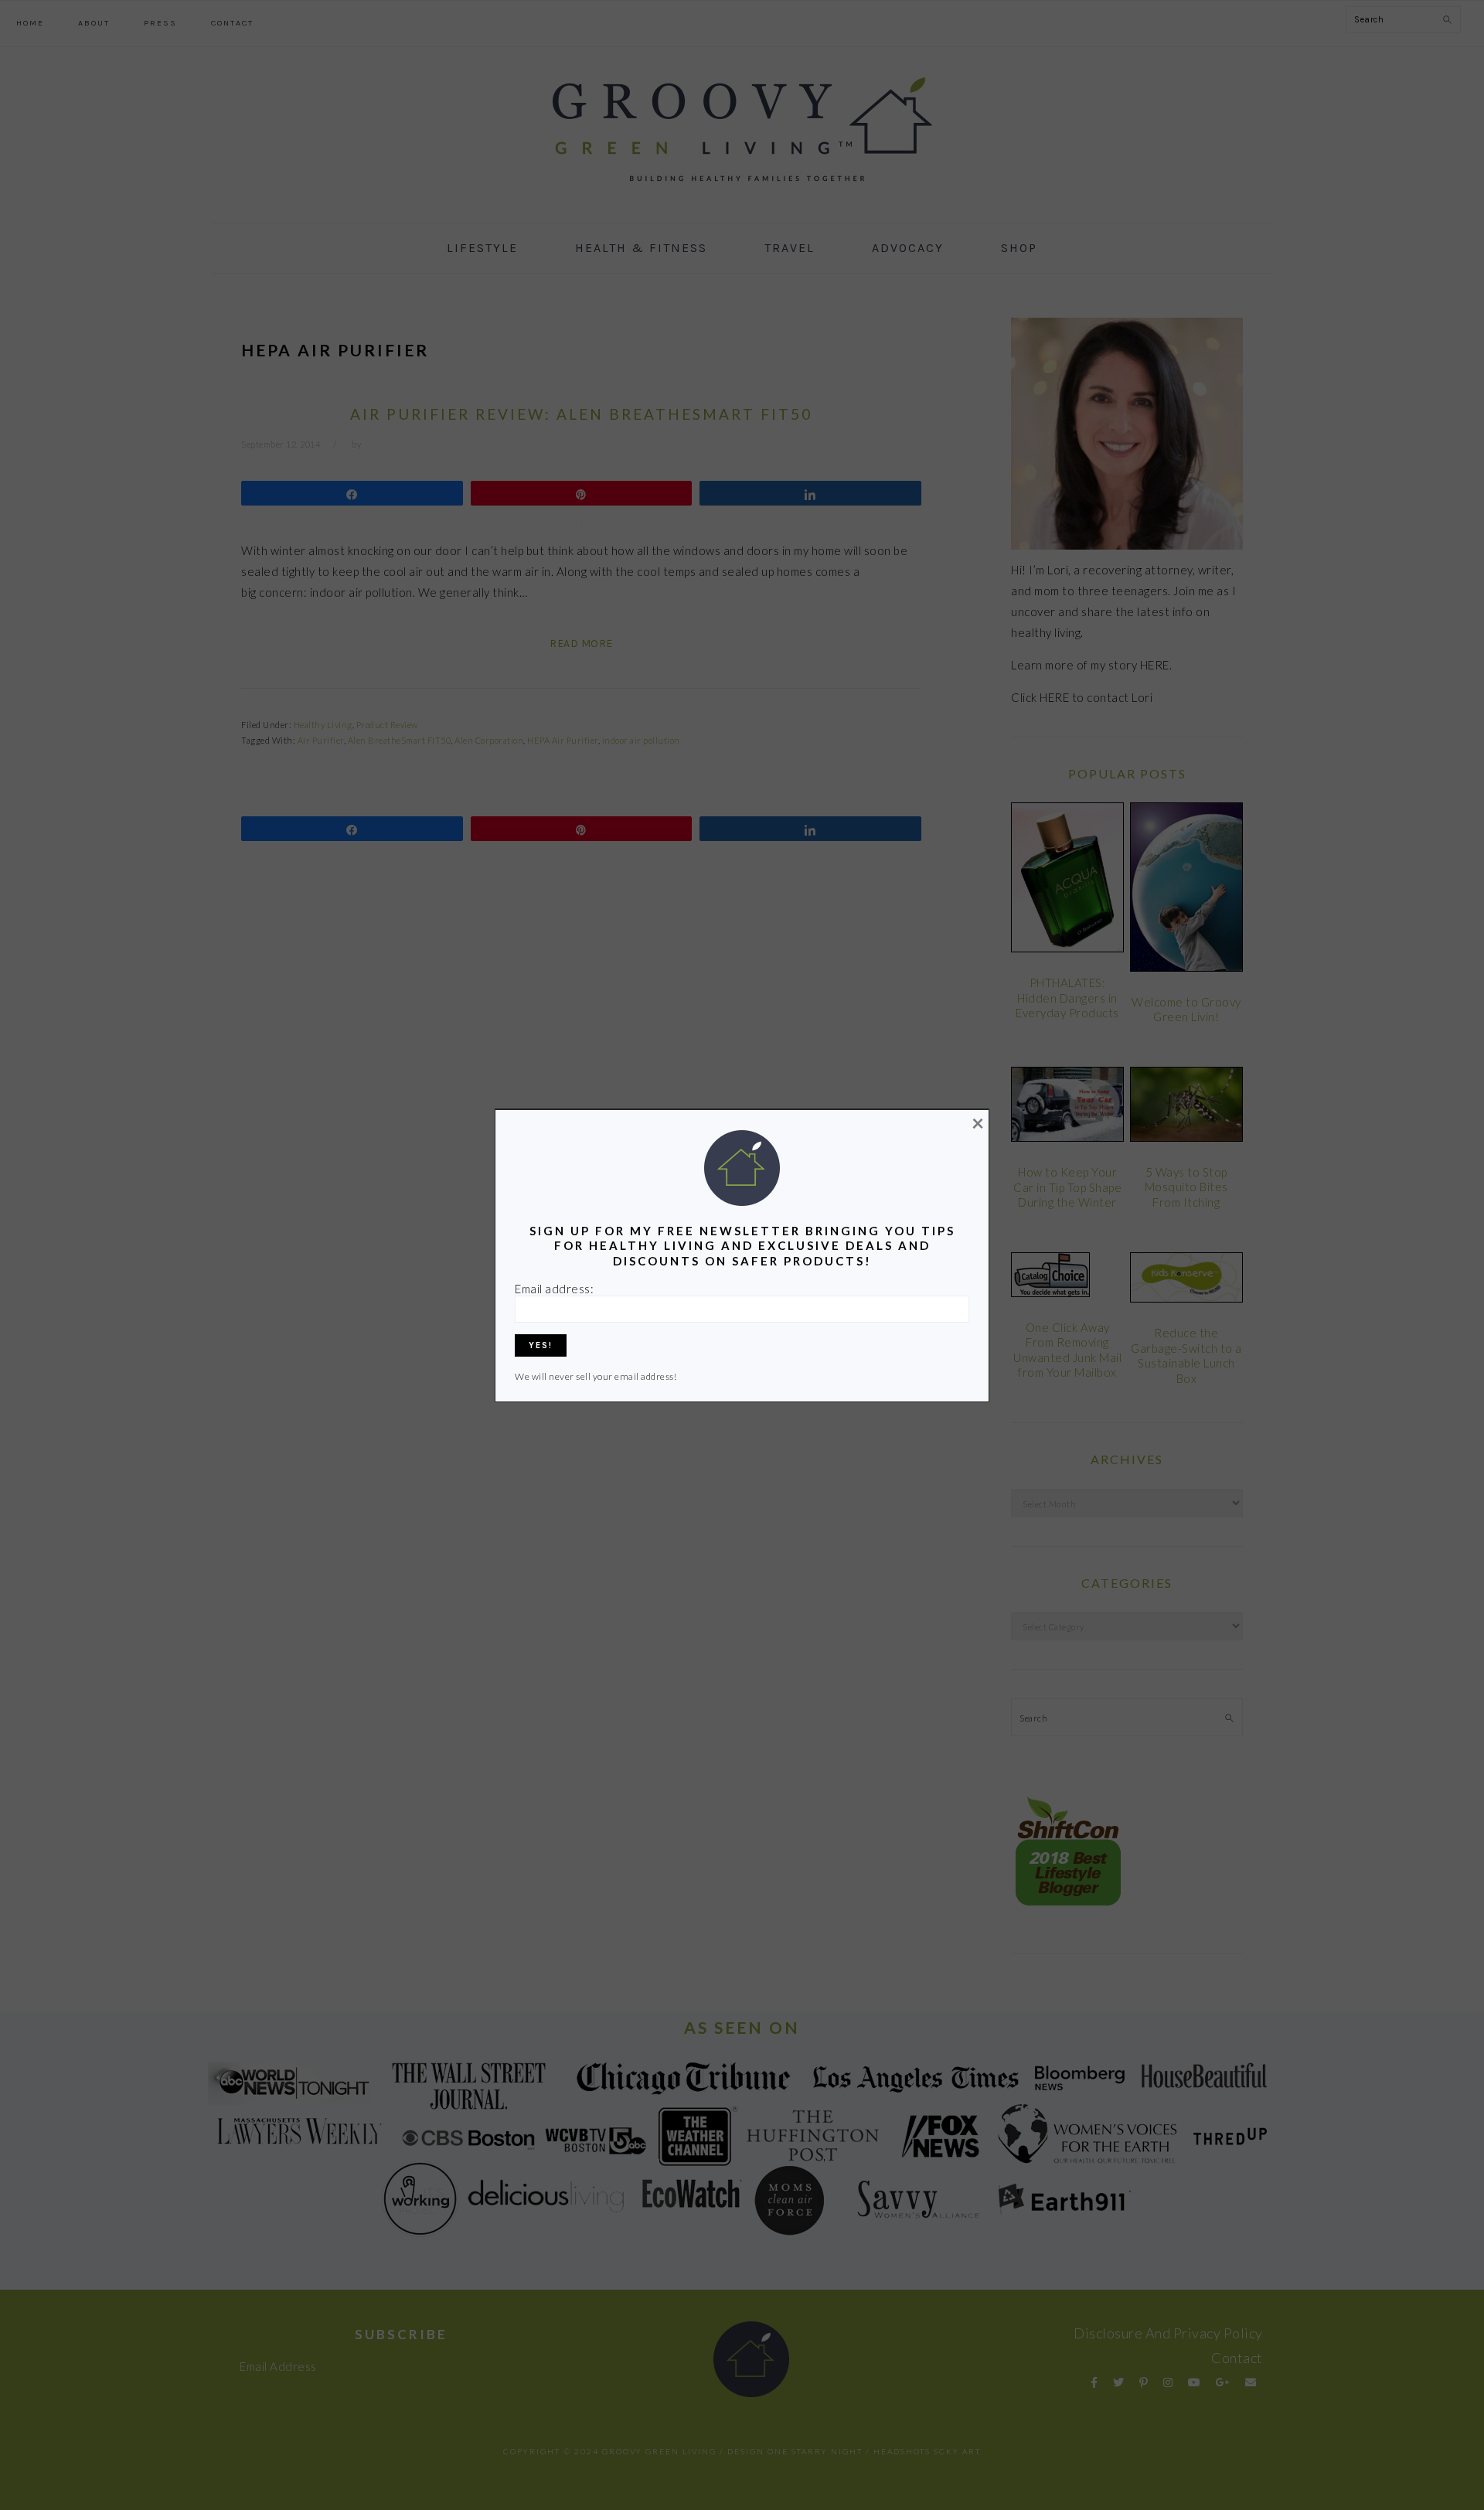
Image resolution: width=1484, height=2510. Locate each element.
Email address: (554, 1289)
